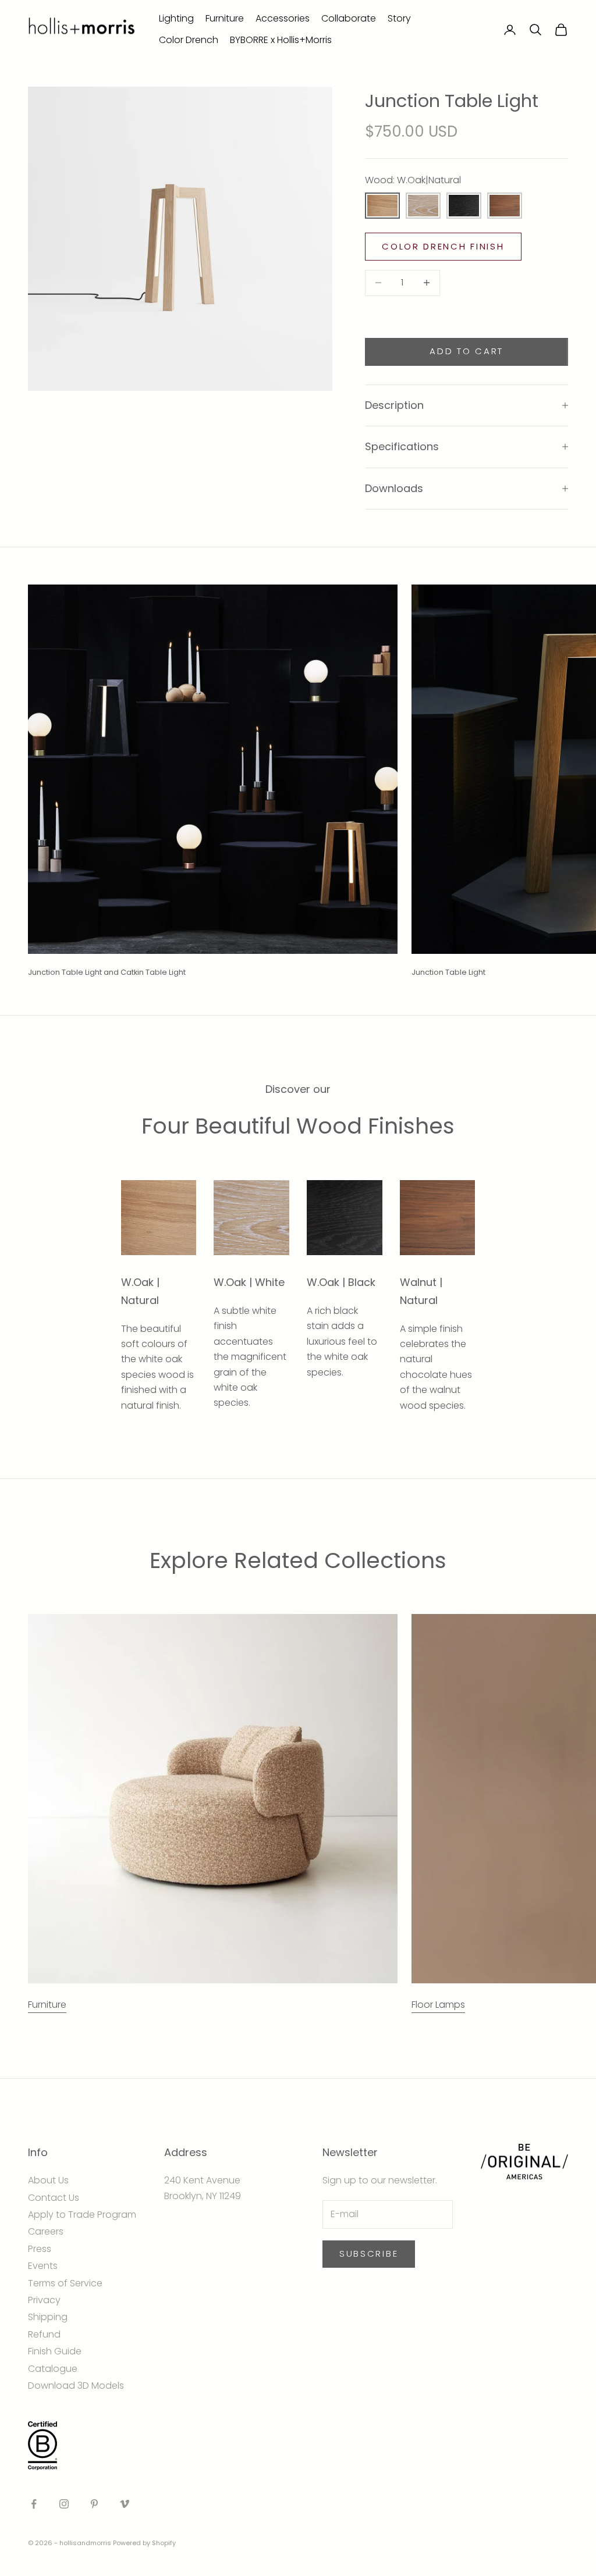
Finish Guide (55, 2351)
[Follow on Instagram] (64, 2504)
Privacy (44, 2300)
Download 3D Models (76, 2386)
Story (399, 18)
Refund (44, 2334)
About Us (48, 2180)
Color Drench (189, 40)
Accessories (283, 18)
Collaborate (349, 18)
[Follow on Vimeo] (125, 2504)
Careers (46, 2231)
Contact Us (54, 2198)
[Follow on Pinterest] (94, 2504)
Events (43, 2266)
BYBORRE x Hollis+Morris (281, 40)
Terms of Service (65, 2283)
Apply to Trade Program (82, 2215)
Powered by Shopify (144, 2543)
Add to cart (466, 351)
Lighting (176, 18)
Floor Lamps (438, 2005)
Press (40, 2249)
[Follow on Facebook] (34, 2504)
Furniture (225, 18)
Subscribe (369, 2253)
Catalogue (53, 2369)
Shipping (48, 2317)
